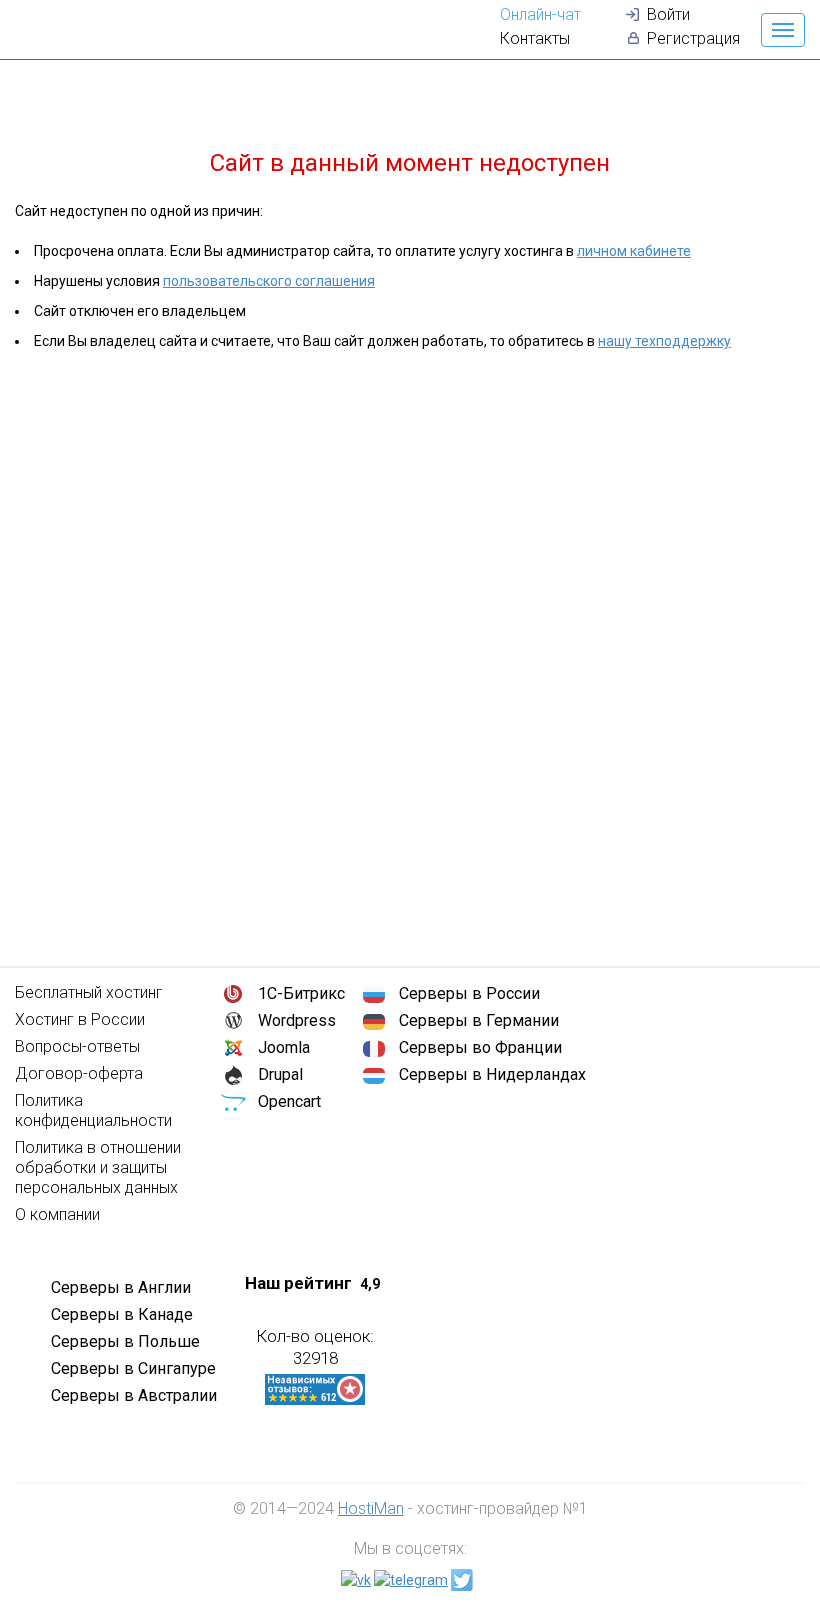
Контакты (535, 38)
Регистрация (693, 38)
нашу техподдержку (664, 341)
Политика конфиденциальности (93, 1110)
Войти (668, 14)
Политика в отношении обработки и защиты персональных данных (98, 1167)
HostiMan (371, 1508)
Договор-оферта (79, 1073)
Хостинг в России (80, 1019)
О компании (57, 1214)
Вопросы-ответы (77, 1046)
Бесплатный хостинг (89, 992)
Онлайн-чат (540, 14)
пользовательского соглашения (269, 281)
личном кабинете (634, 251)
